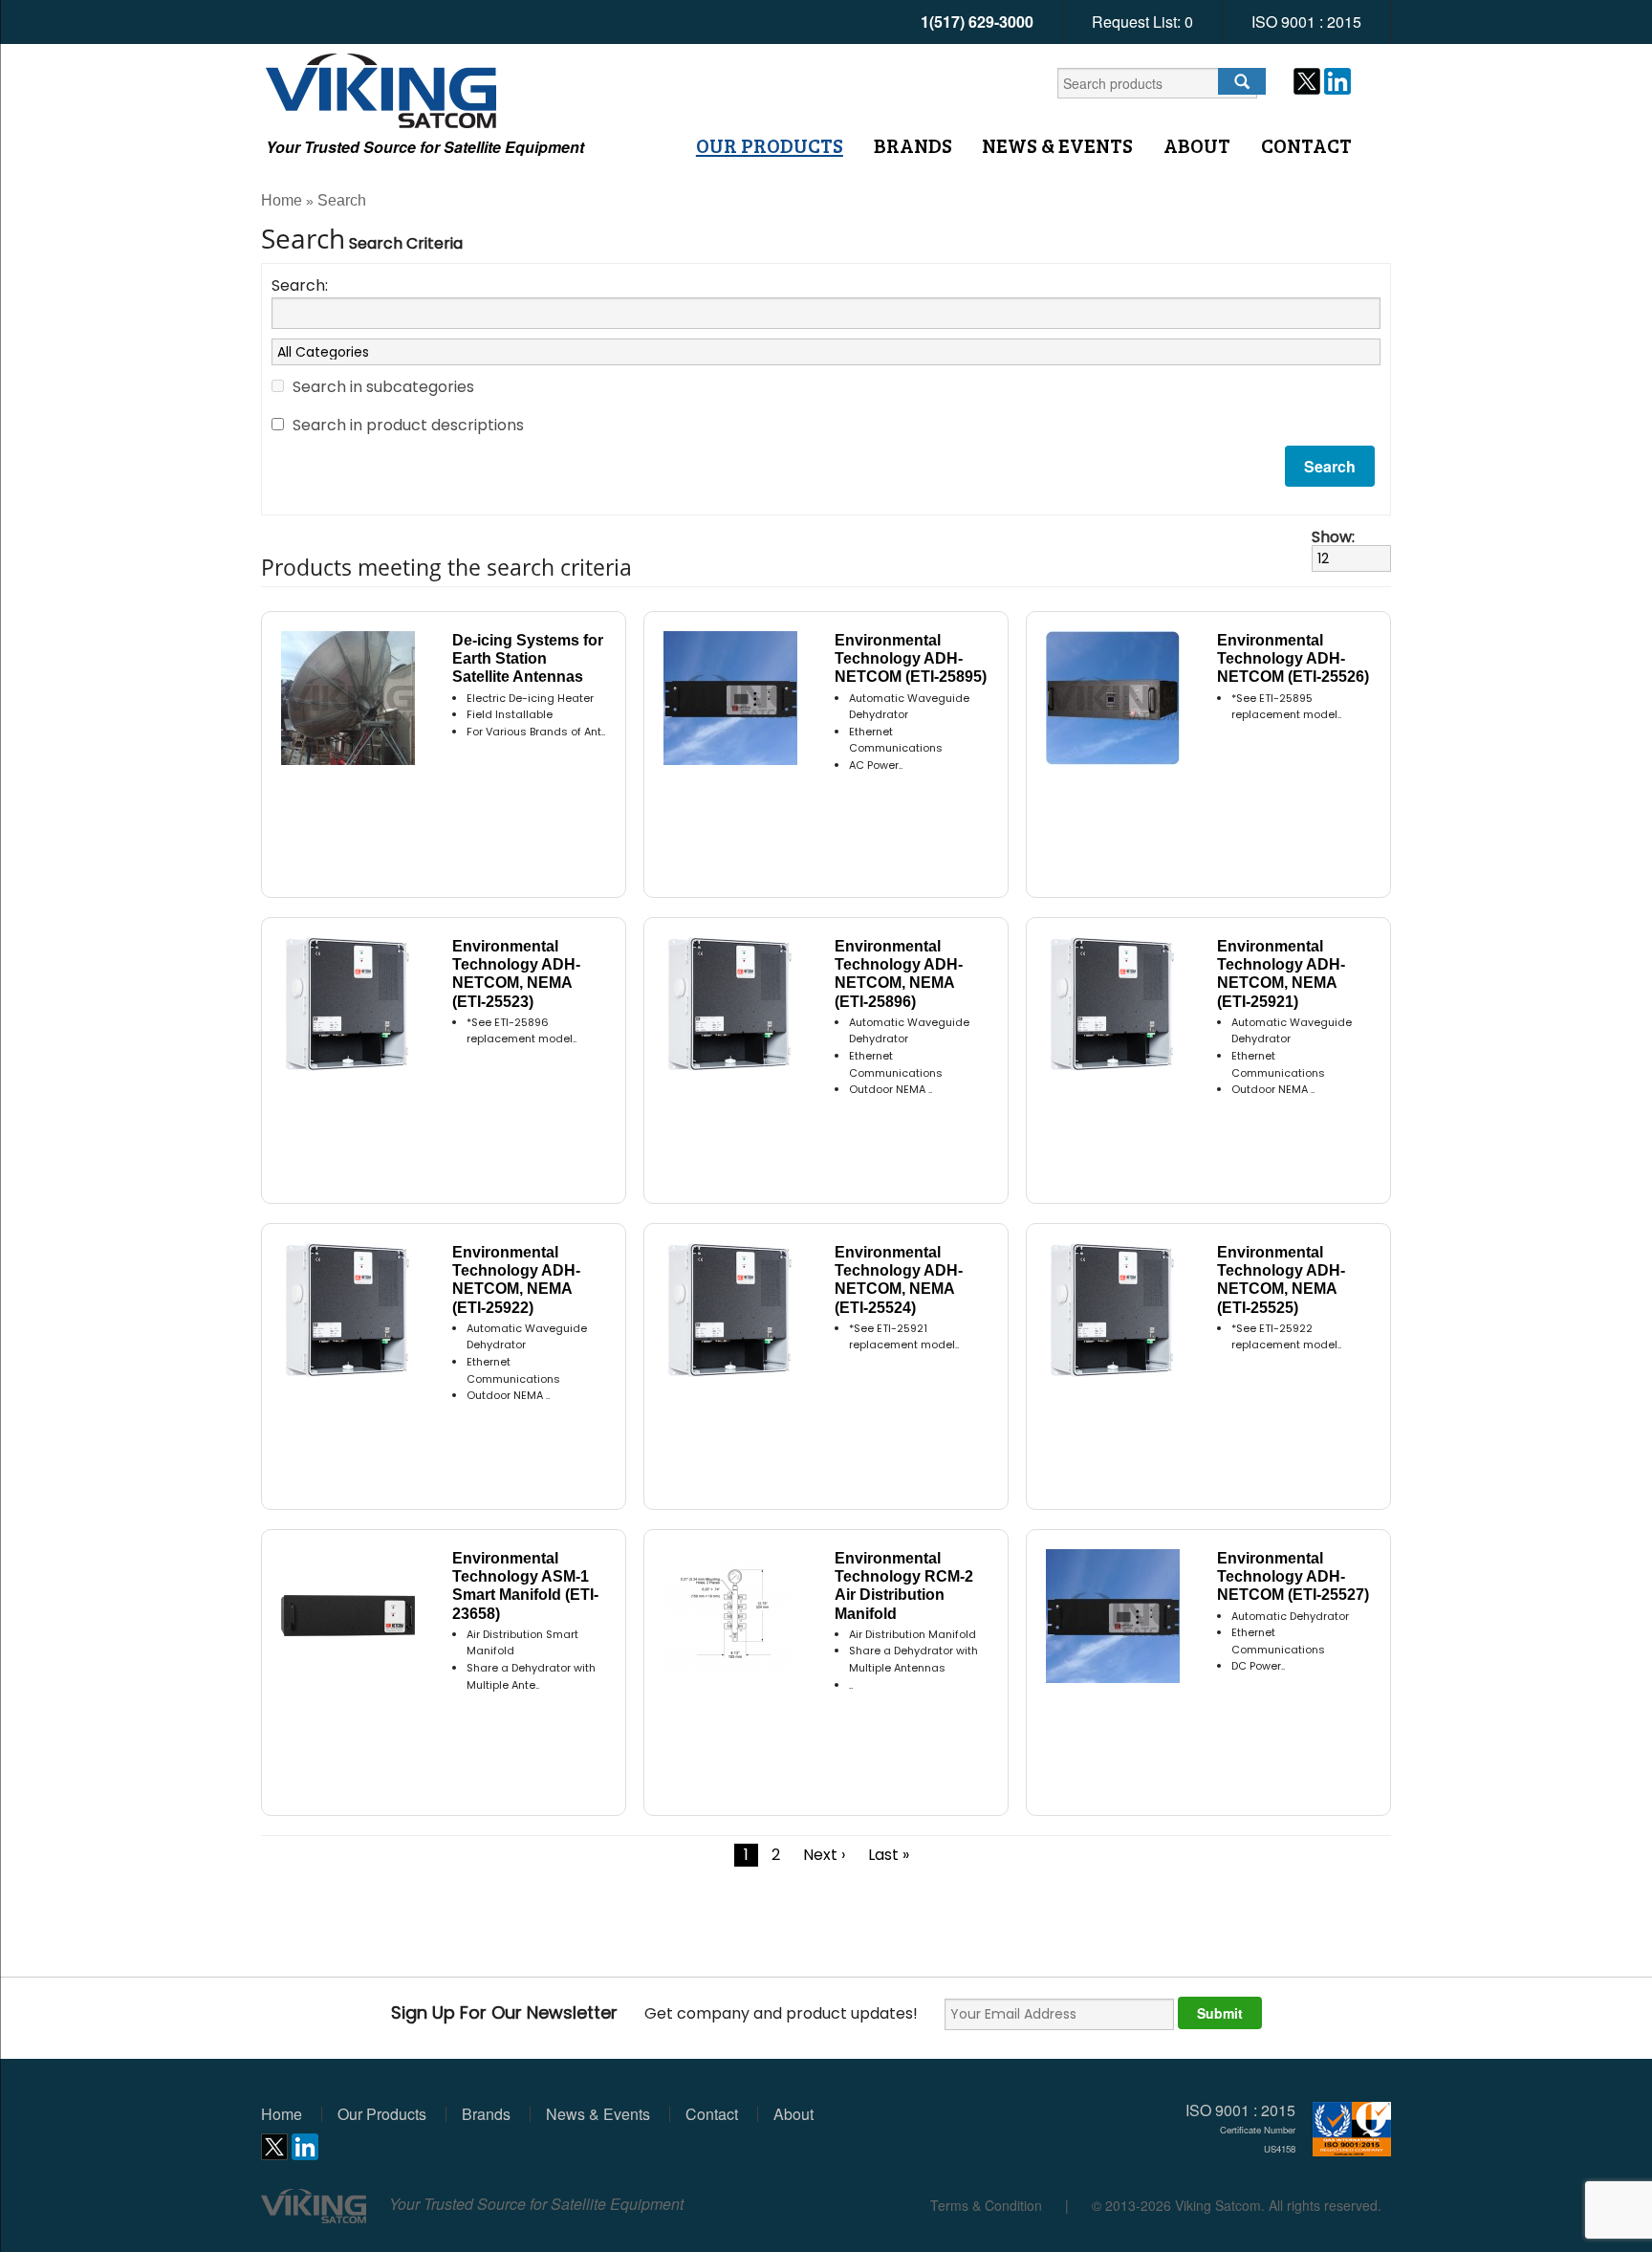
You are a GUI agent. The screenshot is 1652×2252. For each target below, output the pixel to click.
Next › (824, 1855)
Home (282, 200)
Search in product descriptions (408, 425)
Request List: (1142, 22)
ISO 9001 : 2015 (1306, 22)
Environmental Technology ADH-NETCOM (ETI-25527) (1293, 1576)
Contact (1306, 145)
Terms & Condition (986, 2205)
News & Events (1057, 145)
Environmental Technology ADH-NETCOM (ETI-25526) (1293, 658)
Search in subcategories (383, 387)
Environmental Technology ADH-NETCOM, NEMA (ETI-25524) (899, 1280)
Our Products (770, 145)
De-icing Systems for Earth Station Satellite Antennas (528, 658)
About (1197, 145)
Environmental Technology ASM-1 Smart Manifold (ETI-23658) (525, 1586)
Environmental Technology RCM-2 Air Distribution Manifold (904, 1586)
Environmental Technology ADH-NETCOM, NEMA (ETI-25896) (899, 974)
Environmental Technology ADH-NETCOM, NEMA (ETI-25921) (1281, 974)
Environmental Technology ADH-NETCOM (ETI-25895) (911, 658)
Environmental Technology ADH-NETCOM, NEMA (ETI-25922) (516, 1280)
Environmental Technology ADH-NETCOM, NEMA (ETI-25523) (516, 974)
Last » (889, 1855)
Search (342, 200)
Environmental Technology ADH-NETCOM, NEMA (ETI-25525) (1281, 1280)
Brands (913, 145)
